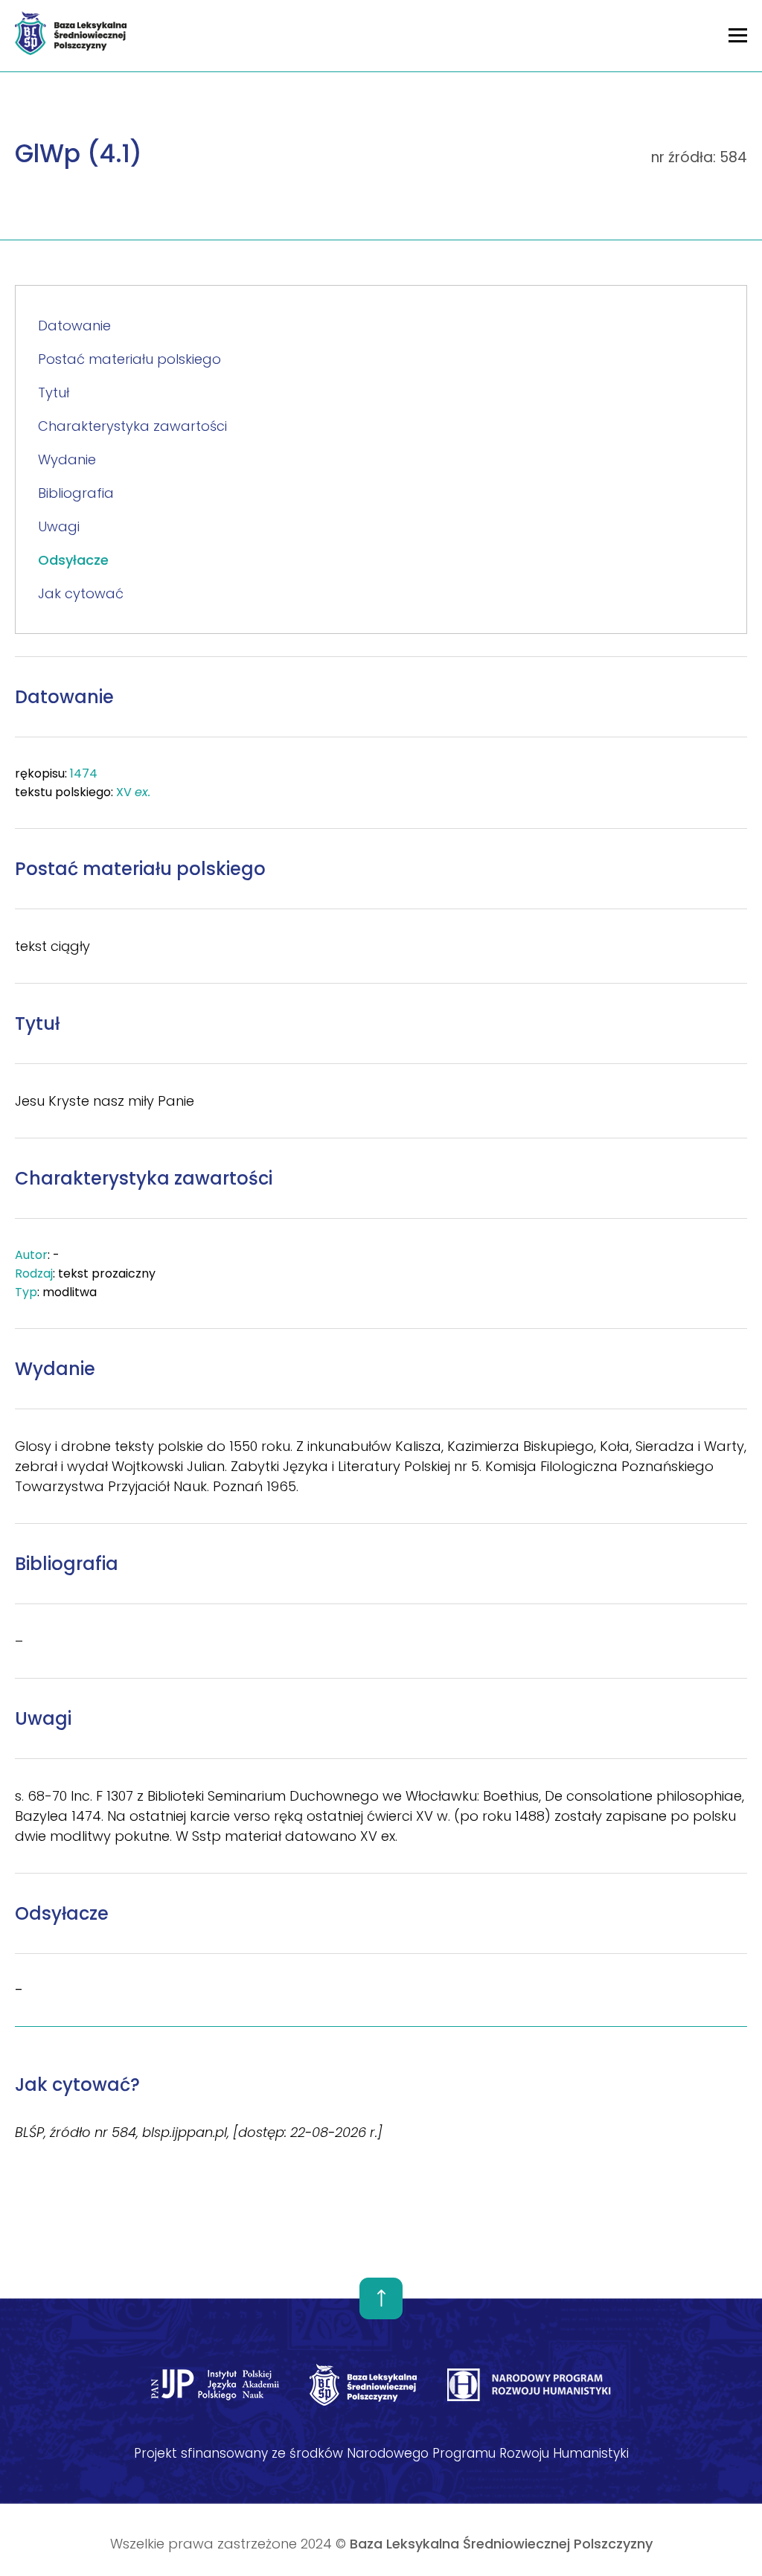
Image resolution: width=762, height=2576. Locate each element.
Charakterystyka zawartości (132, 426)
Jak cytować (81, 593)
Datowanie (74, 326)
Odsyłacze (73, 560)
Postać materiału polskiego (129, 359)
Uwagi (59, 526)
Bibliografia (76, 493)
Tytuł (54, 393)
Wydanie (67, 459)
